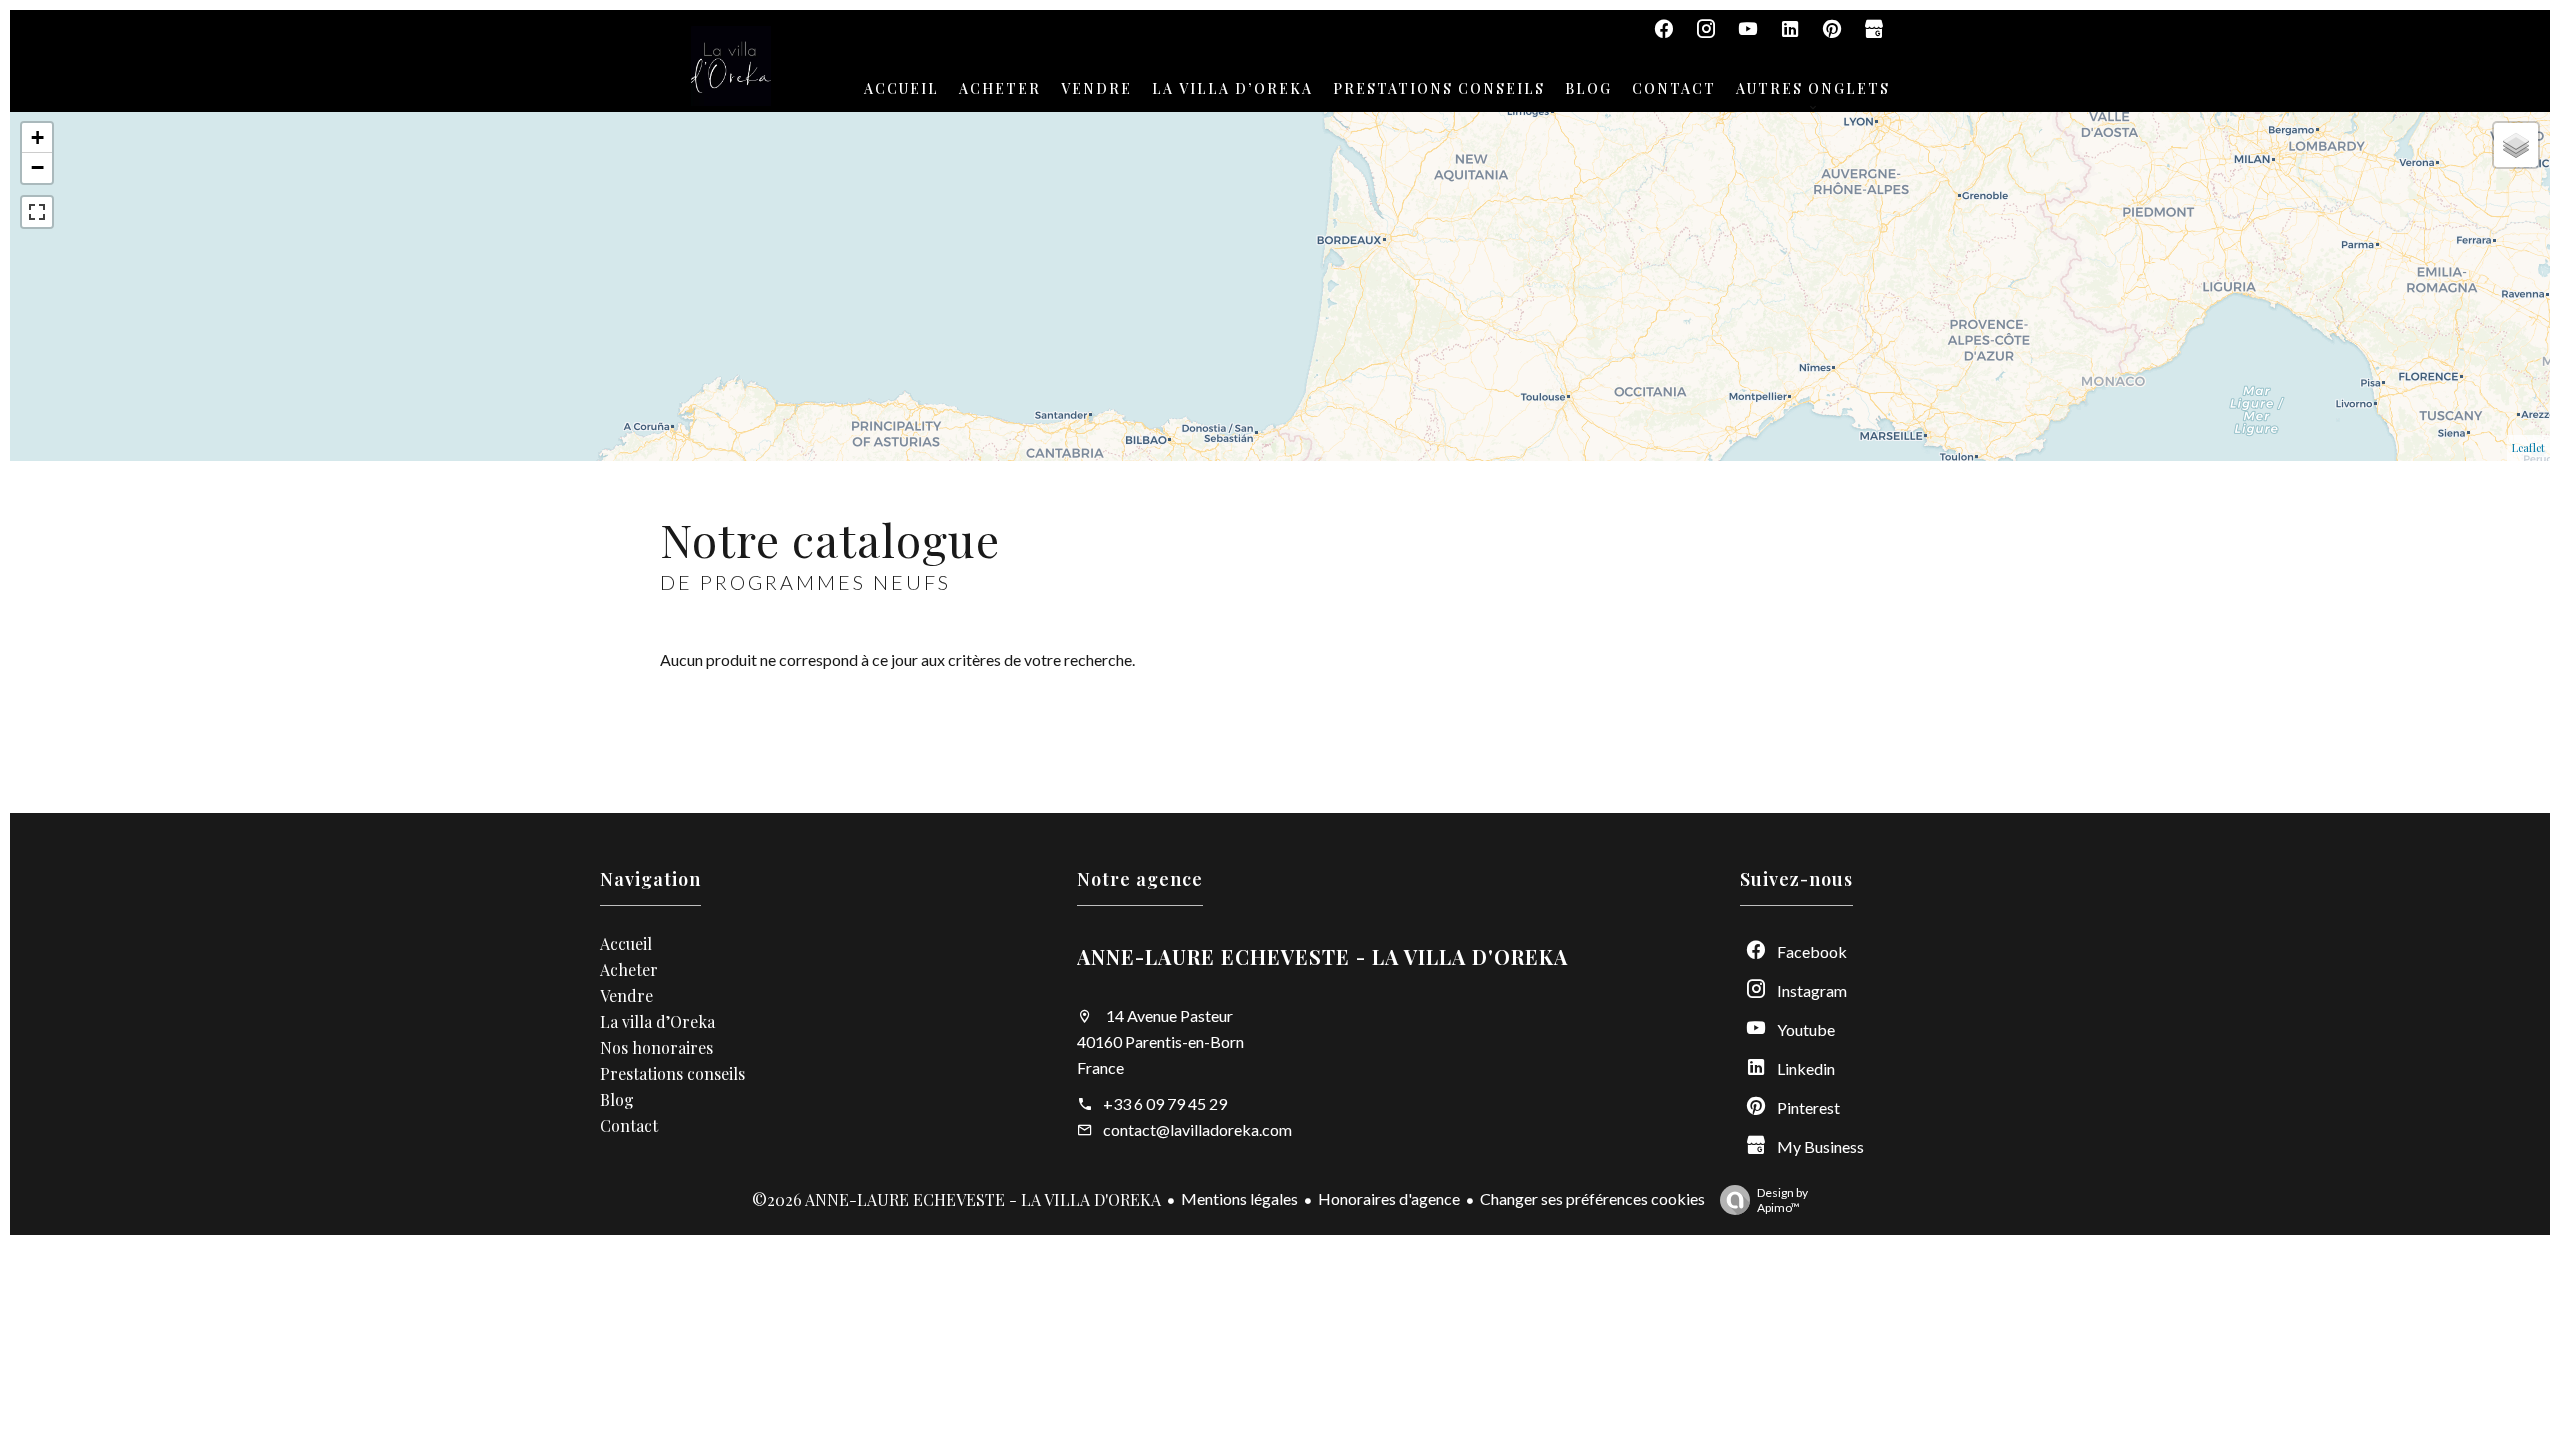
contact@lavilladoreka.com (1197, 1129)
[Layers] (2516, 145)
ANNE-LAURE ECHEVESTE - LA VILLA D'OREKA (1322, 956)
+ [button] (37, 137)
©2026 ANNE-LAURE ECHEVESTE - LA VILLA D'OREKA (956, 1199)
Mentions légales (1239, 1198)
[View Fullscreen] (37, 212)
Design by (1782, 1200)
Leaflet (2528, 447)
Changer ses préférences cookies (1592, 1198)
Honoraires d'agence (1389, 1198)
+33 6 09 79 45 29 (1165, 1103)
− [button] (37, 167)
